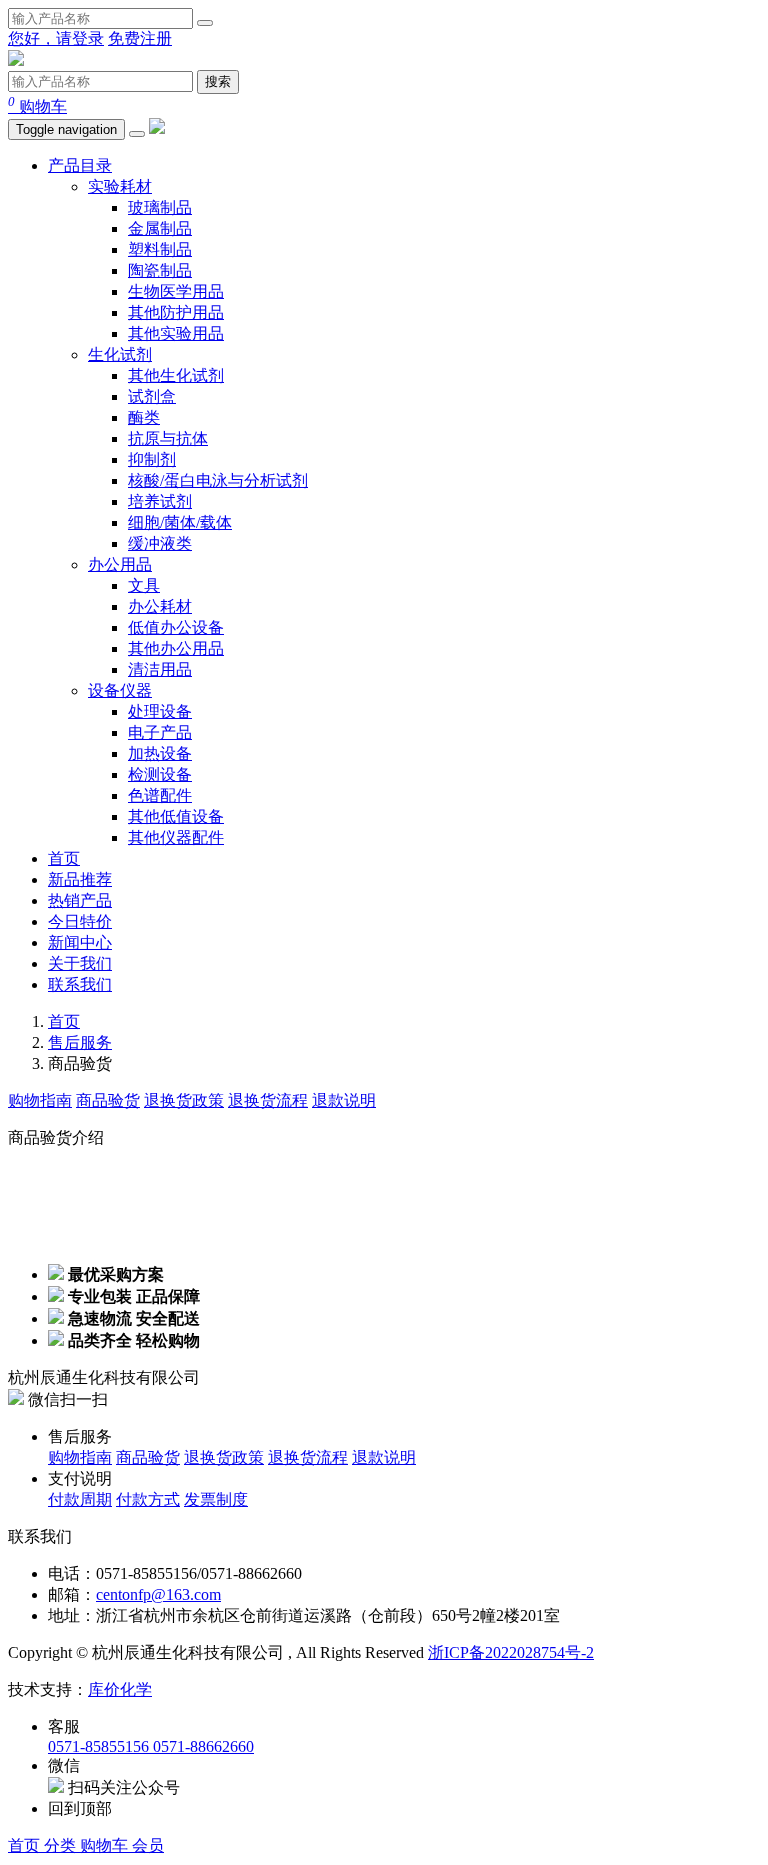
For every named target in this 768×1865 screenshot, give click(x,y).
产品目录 (80, 165)
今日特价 (80, 921)
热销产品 (80, 900)
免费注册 (140, 38)
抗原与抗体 (168, 438)
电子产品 (160, 732)
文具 (144, 585)
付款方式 (148, 1499)
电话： (72, 1573)
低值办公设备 (176, 627)
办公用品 (120, 564)
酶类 (144, 417)
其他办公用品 (176, 648)
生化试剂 (120, 354)
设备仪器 (120, 690)
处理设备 (160, 711)
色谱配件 (160, 795)
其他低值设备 (176, 816)
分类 (62, 1845)
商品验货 (108, 1100)
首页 (64, 858)
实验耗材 (120, 186)
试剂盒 (152, 396)
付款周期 (80, 1499)
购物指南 (40, 1100)
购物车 (37, 106)
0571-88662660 (203, 1746)
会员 (148, 1845)
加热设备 (160, 753)
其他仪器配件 (176, 837)
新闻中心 (80, 942)
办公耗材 (160, 606)
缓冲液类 (160, 543)
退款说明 (344, 1100)
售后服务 (80, 1042)
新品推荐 (80, 879)
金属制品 (160, 228)
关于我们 (80, 963)
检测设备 (160, 774)
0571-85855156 (100, 1746)
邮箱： (72, 1594)
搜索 (218, 81)
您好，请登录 (56, 38)
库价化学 (120, 1689)
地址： (72, 1615)
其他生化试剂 (176, 375)
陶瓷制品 (160, 270)
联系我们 (80, 984)
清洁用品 (160, 669)
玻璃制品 (160, 207)
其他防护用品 (176, 312)
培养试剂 (160, 501)
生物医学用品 (176, 291)
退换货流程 (268, 1100)
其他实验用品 (176, 333)
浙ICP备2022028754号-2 (511, 1652)
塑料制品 (160, 249)
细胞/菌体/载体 (180, 522)
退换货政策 (184, 1100)
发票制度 (216, 1499)
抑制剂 (152, 459)
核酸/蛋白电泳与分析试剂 (218, 480)
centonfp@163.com (158, 1594)
